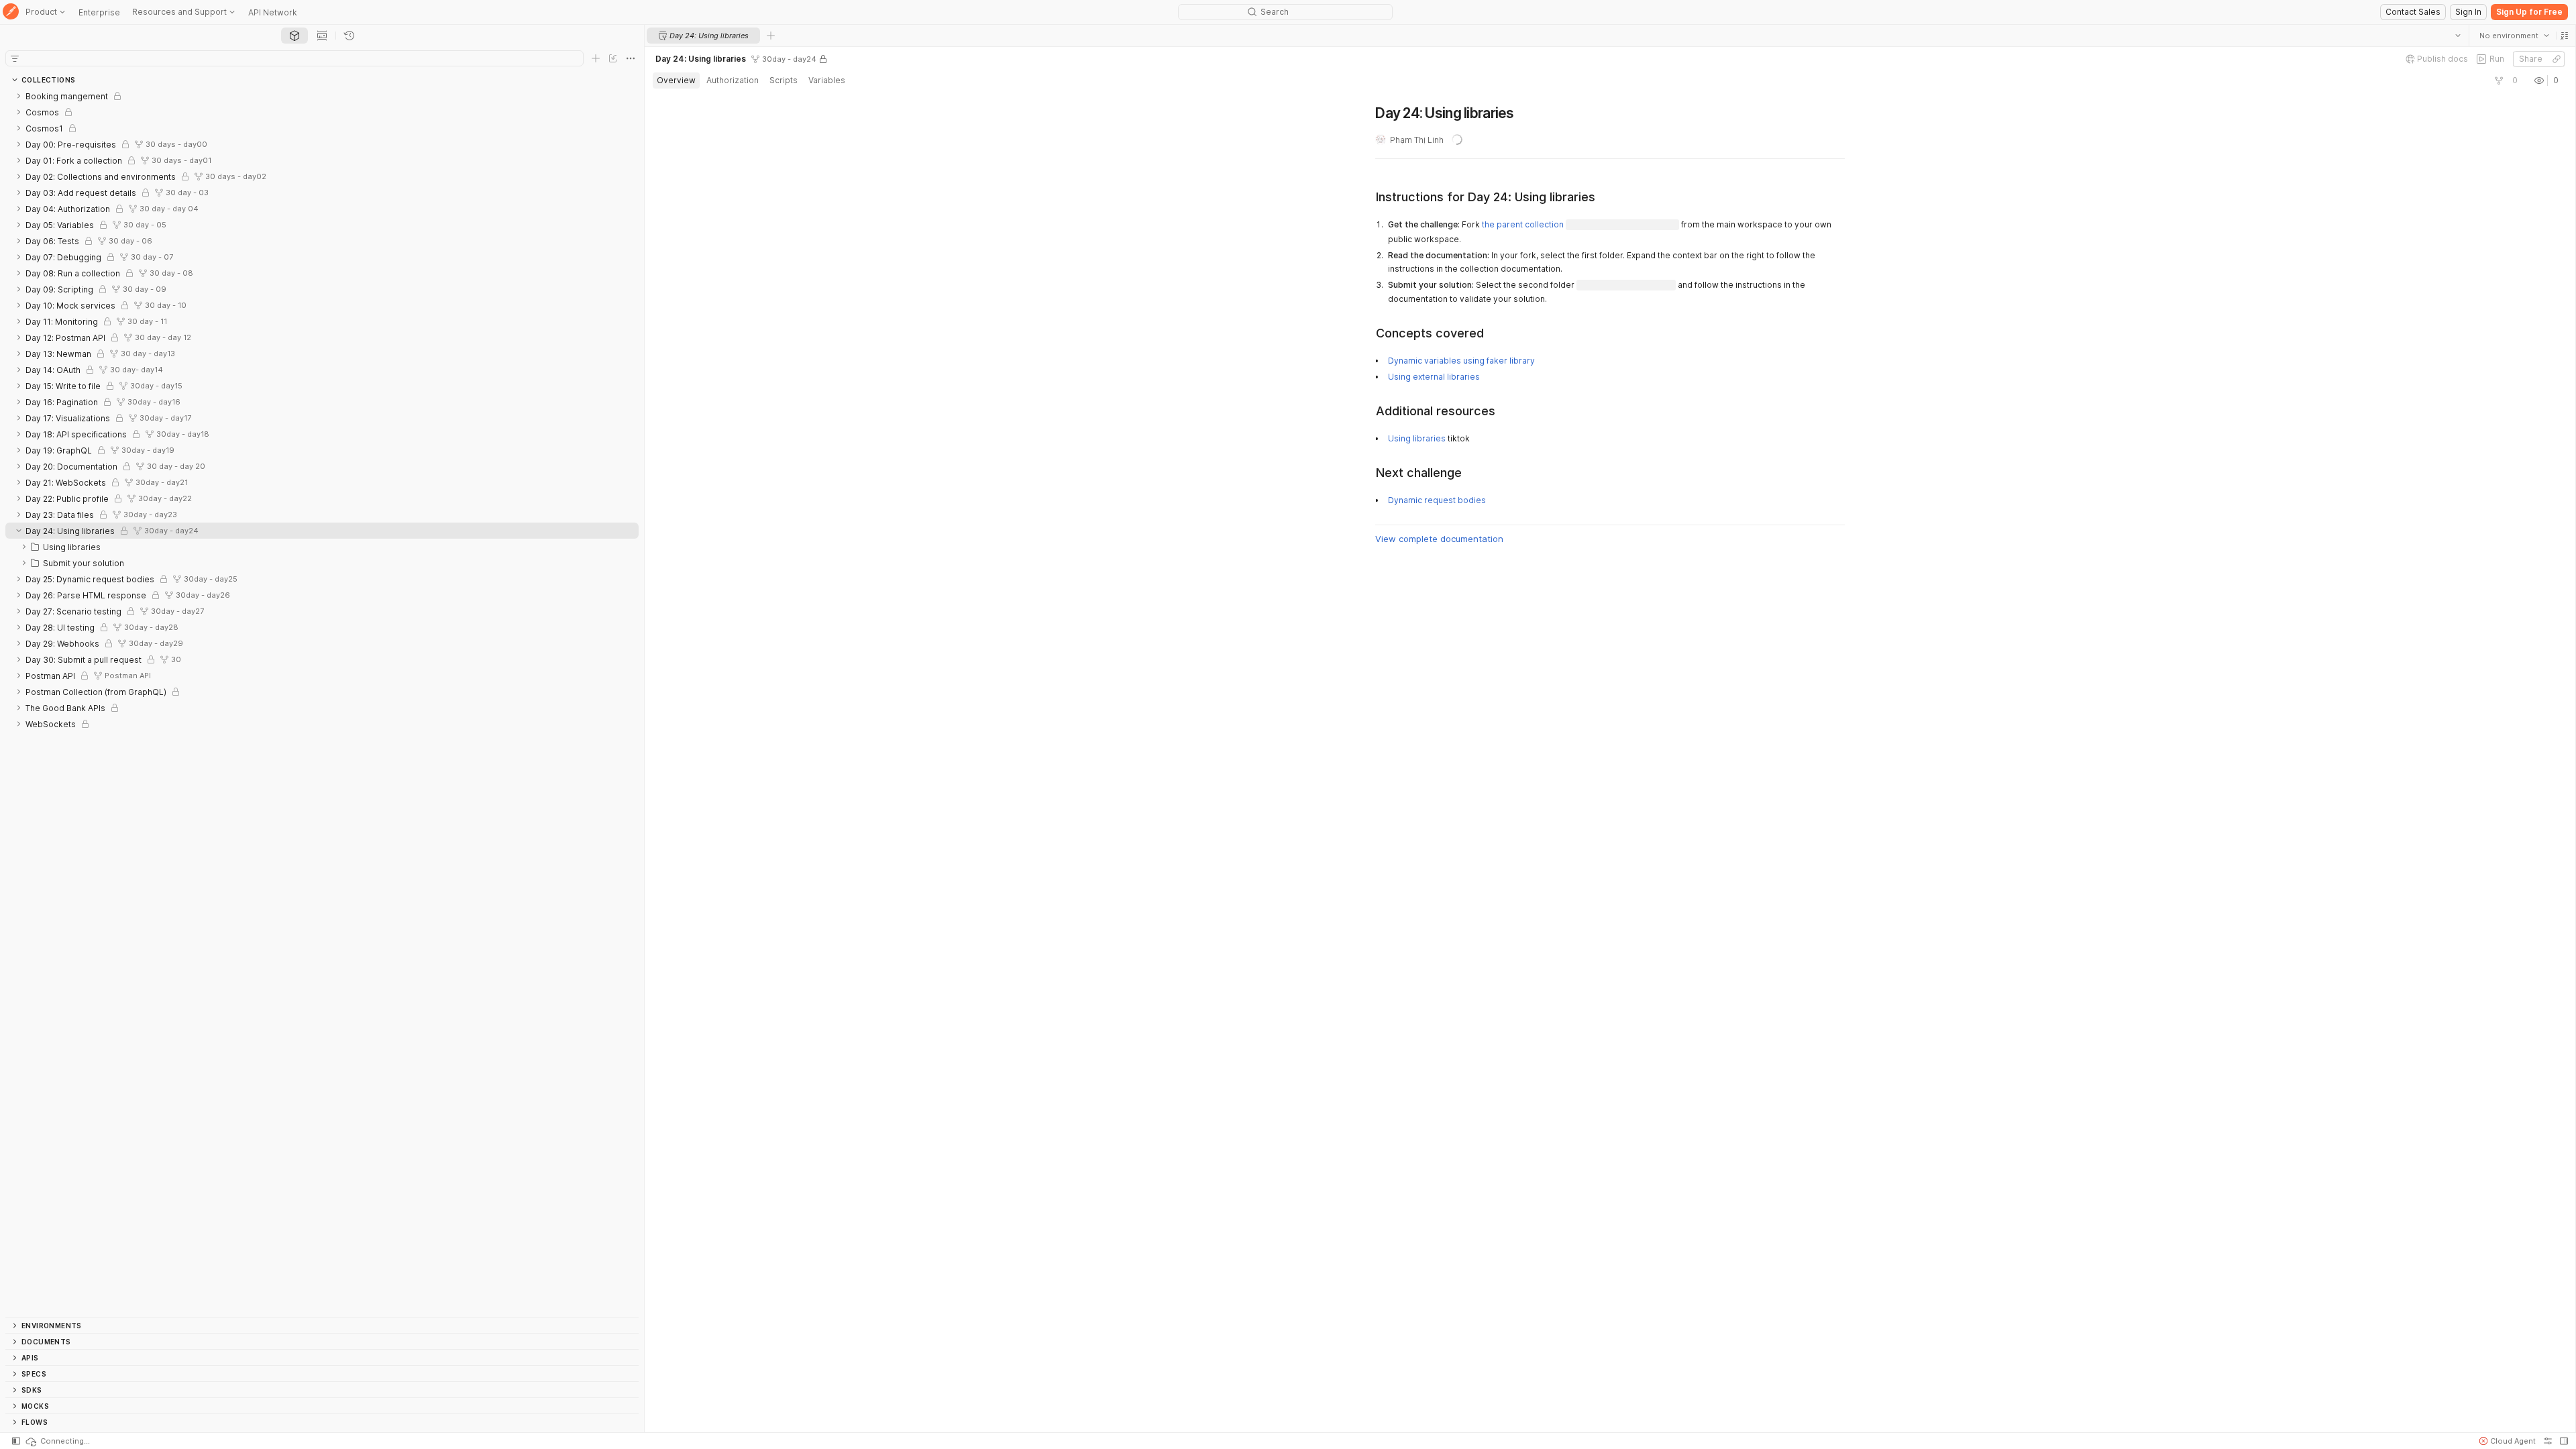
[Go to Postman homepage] (11, 12)
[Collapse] (19, 531)
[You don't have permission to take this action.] (771, 36)
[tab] (294, 36)
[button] (2564, 36)
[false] (2498, 80)
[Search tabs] (2457, 36)
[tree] (322, 702)
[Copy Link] (2556, 59)
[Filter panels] (15, 58)
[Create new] (596, 58)
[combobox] (2514, 36)
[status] (57, 1441)
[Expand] (19, 96)
